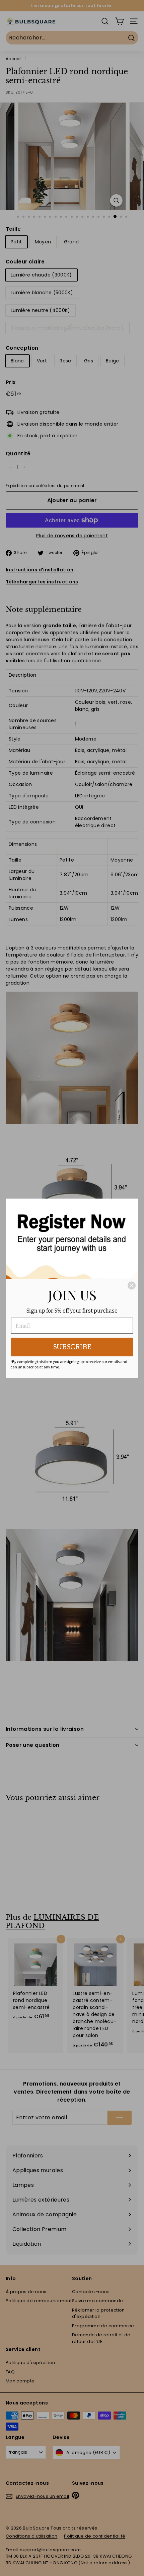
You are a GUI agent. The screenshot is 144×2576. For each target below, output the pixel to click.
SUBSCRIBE (72, 1347)
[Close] (132, 1285)
